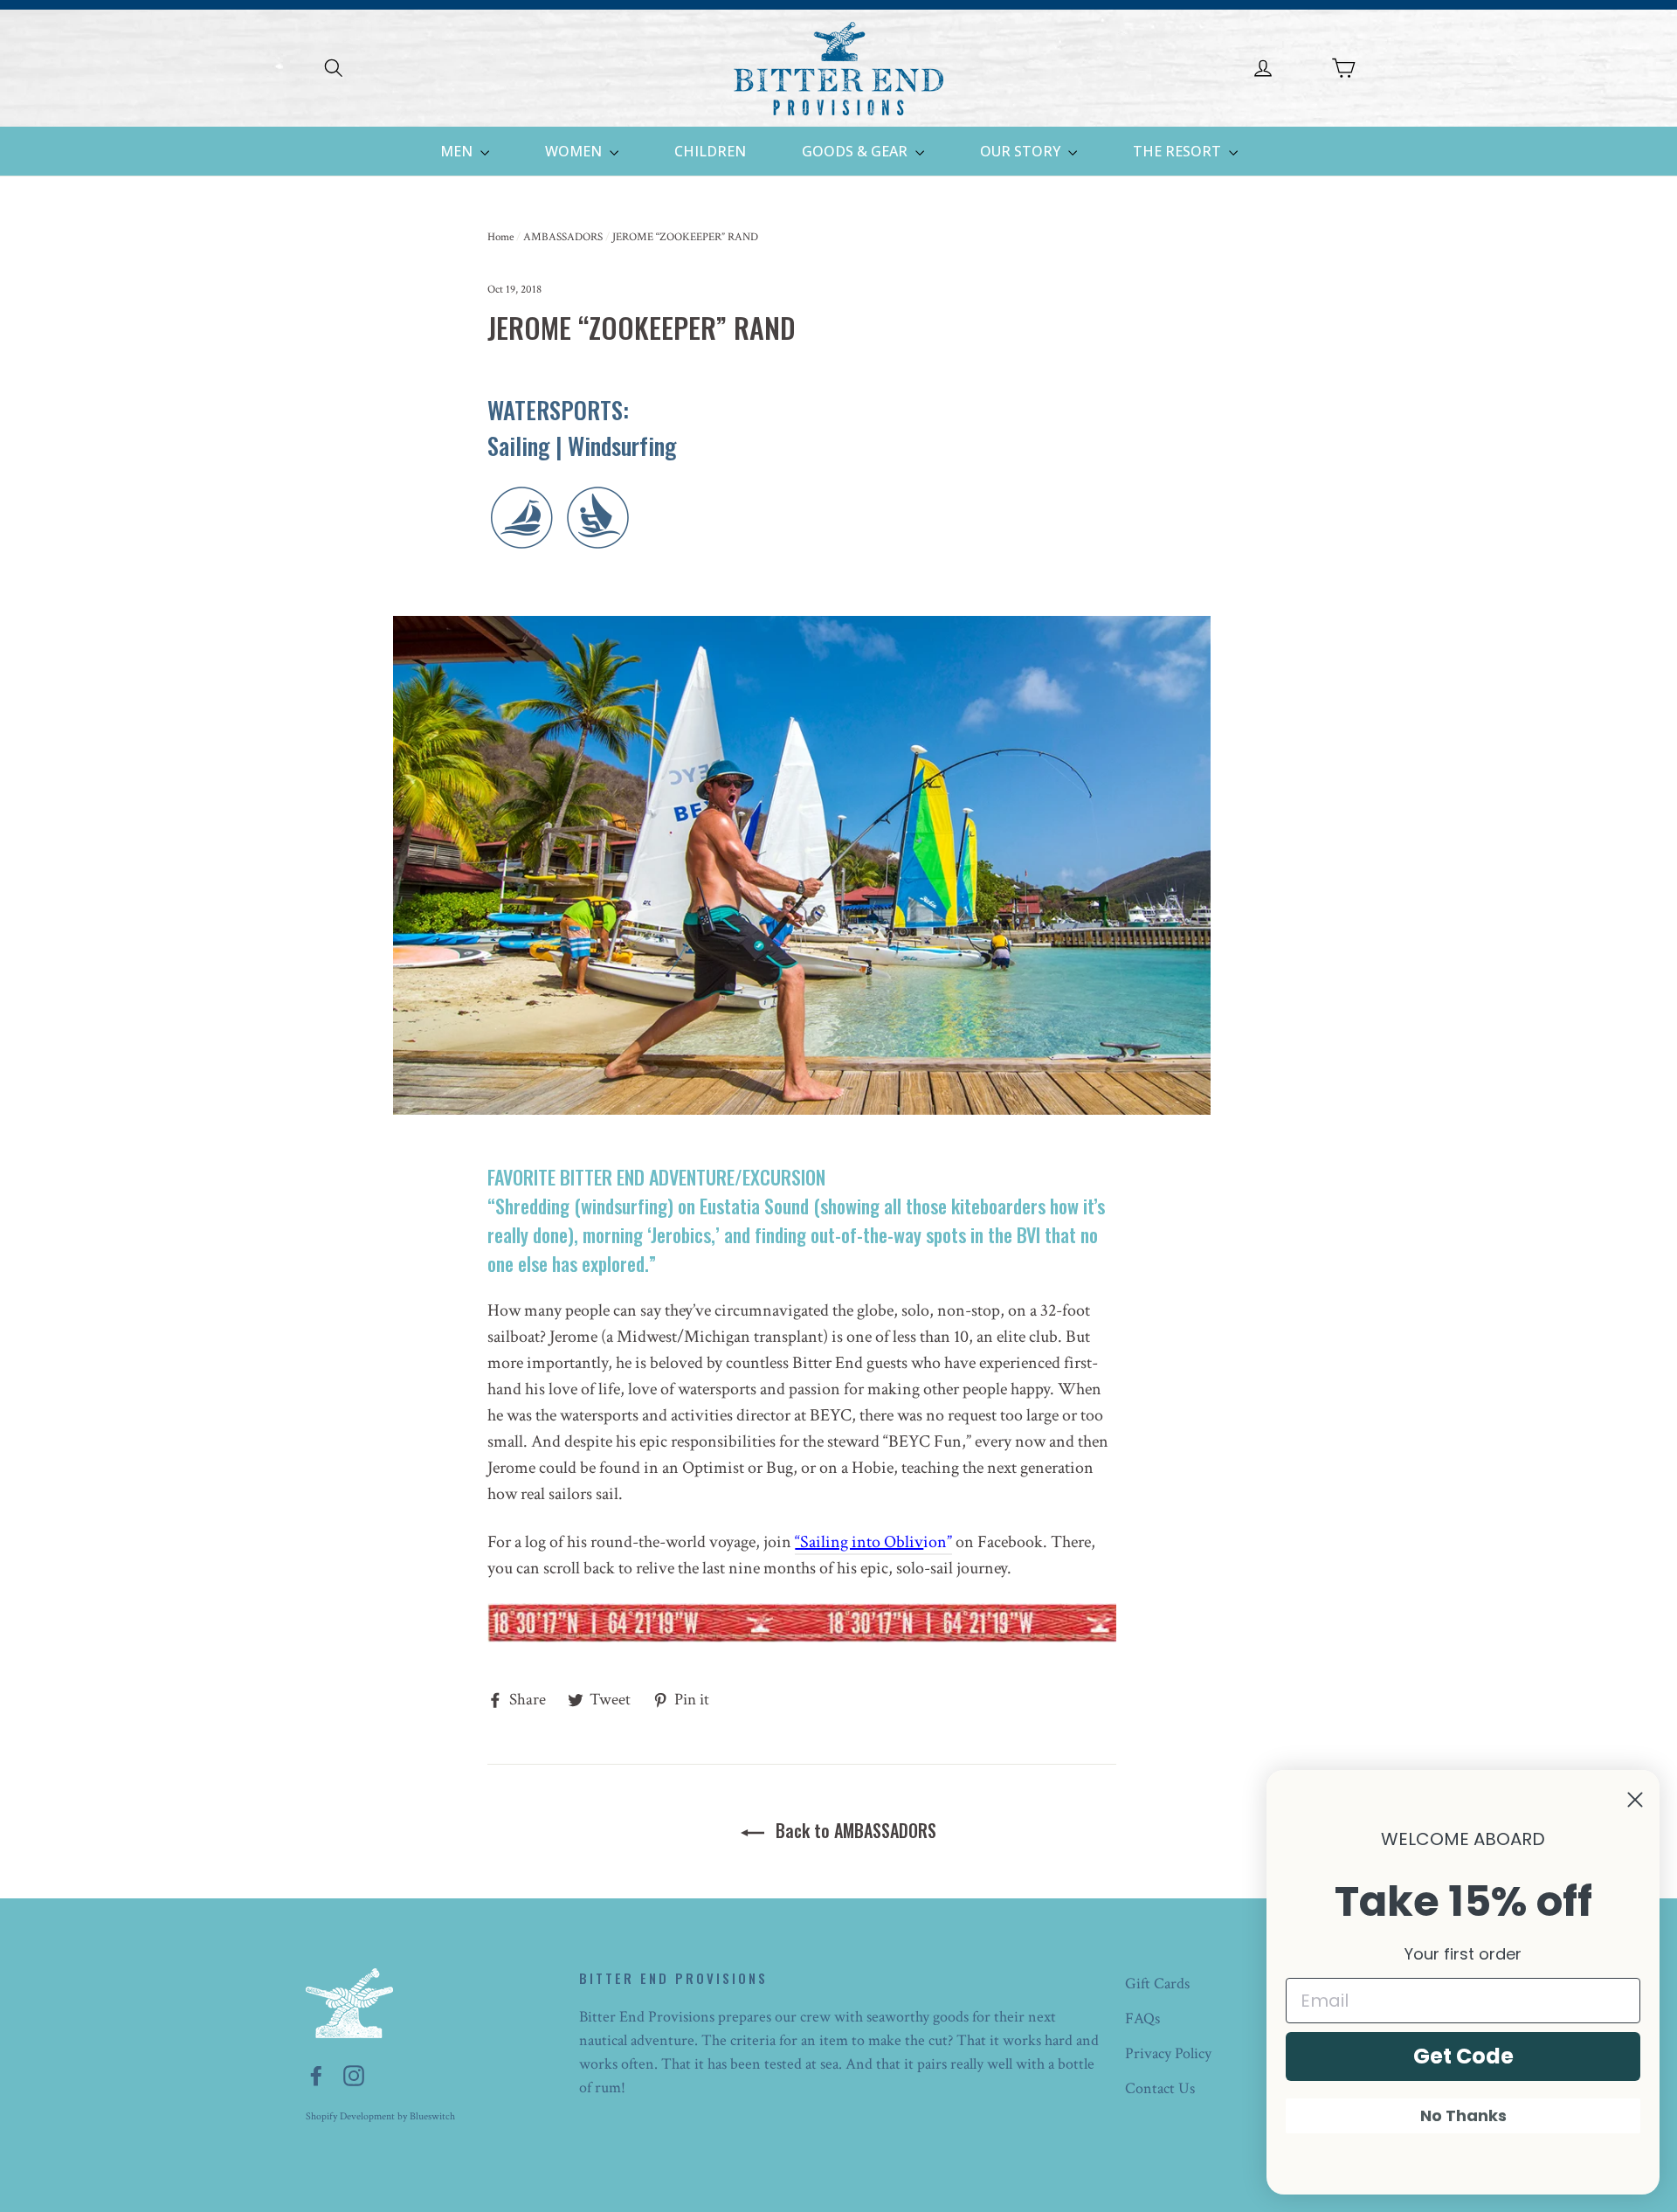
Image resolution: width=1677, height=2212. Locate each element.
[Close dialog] (1635, 1800)
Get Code (1463, 2056)
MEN (458, 151)
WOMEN (575, 151)
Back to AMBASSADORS (854, 1830)
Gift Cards (1157, 1984)
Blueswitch (432, 2116)
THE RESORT (1179, 151)
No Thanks (1463, 2115)
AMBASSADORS (563, 237)
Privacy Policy (1168, 2053)
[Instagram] (354, 2074)
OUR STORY (1022, 151)
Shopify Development (350, 2116)
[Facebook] (316, 2074)
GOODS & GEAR (856, 151)
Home (500, 237)
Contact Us (1160, 2088)
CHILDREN (710, 151)
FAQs (1142, 2018)
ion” (873, 1542)
